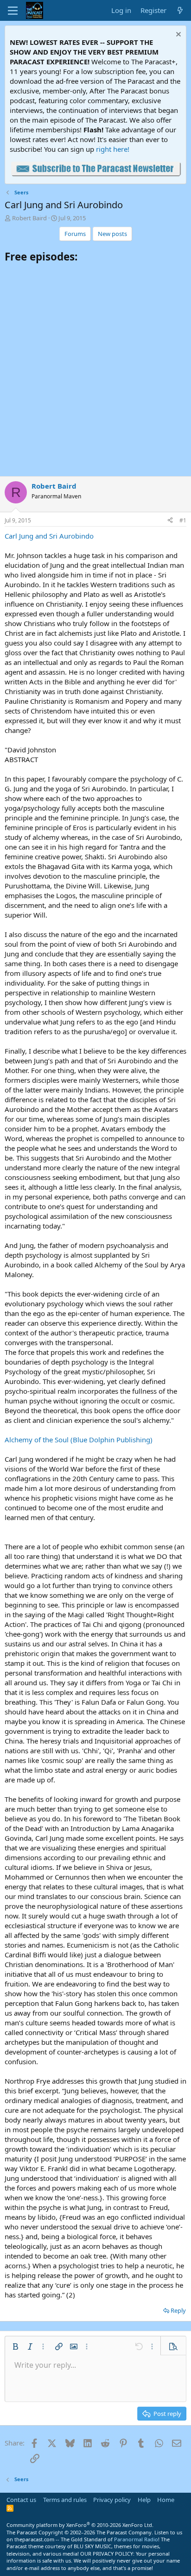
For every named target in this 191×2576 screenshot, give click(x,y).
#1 (183, 520)
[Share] (170, 521)
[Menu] (13, 11)
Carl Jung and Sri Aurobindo (49, 536)
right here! (113, 149)
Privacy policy (112, 2500)
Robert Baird (29, 218)
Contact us (21, 2500)
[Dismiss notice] (177, 35)
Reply (178, 2310)
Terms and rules (65, 2500)
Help (144, 2500)
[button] (15, 2346)
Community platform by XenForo (80, 2525)
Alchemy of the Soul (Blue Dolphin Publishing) (79, 1440)
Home (166, 2500)
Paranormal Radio (136, 2539)
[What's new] (180, 10)
